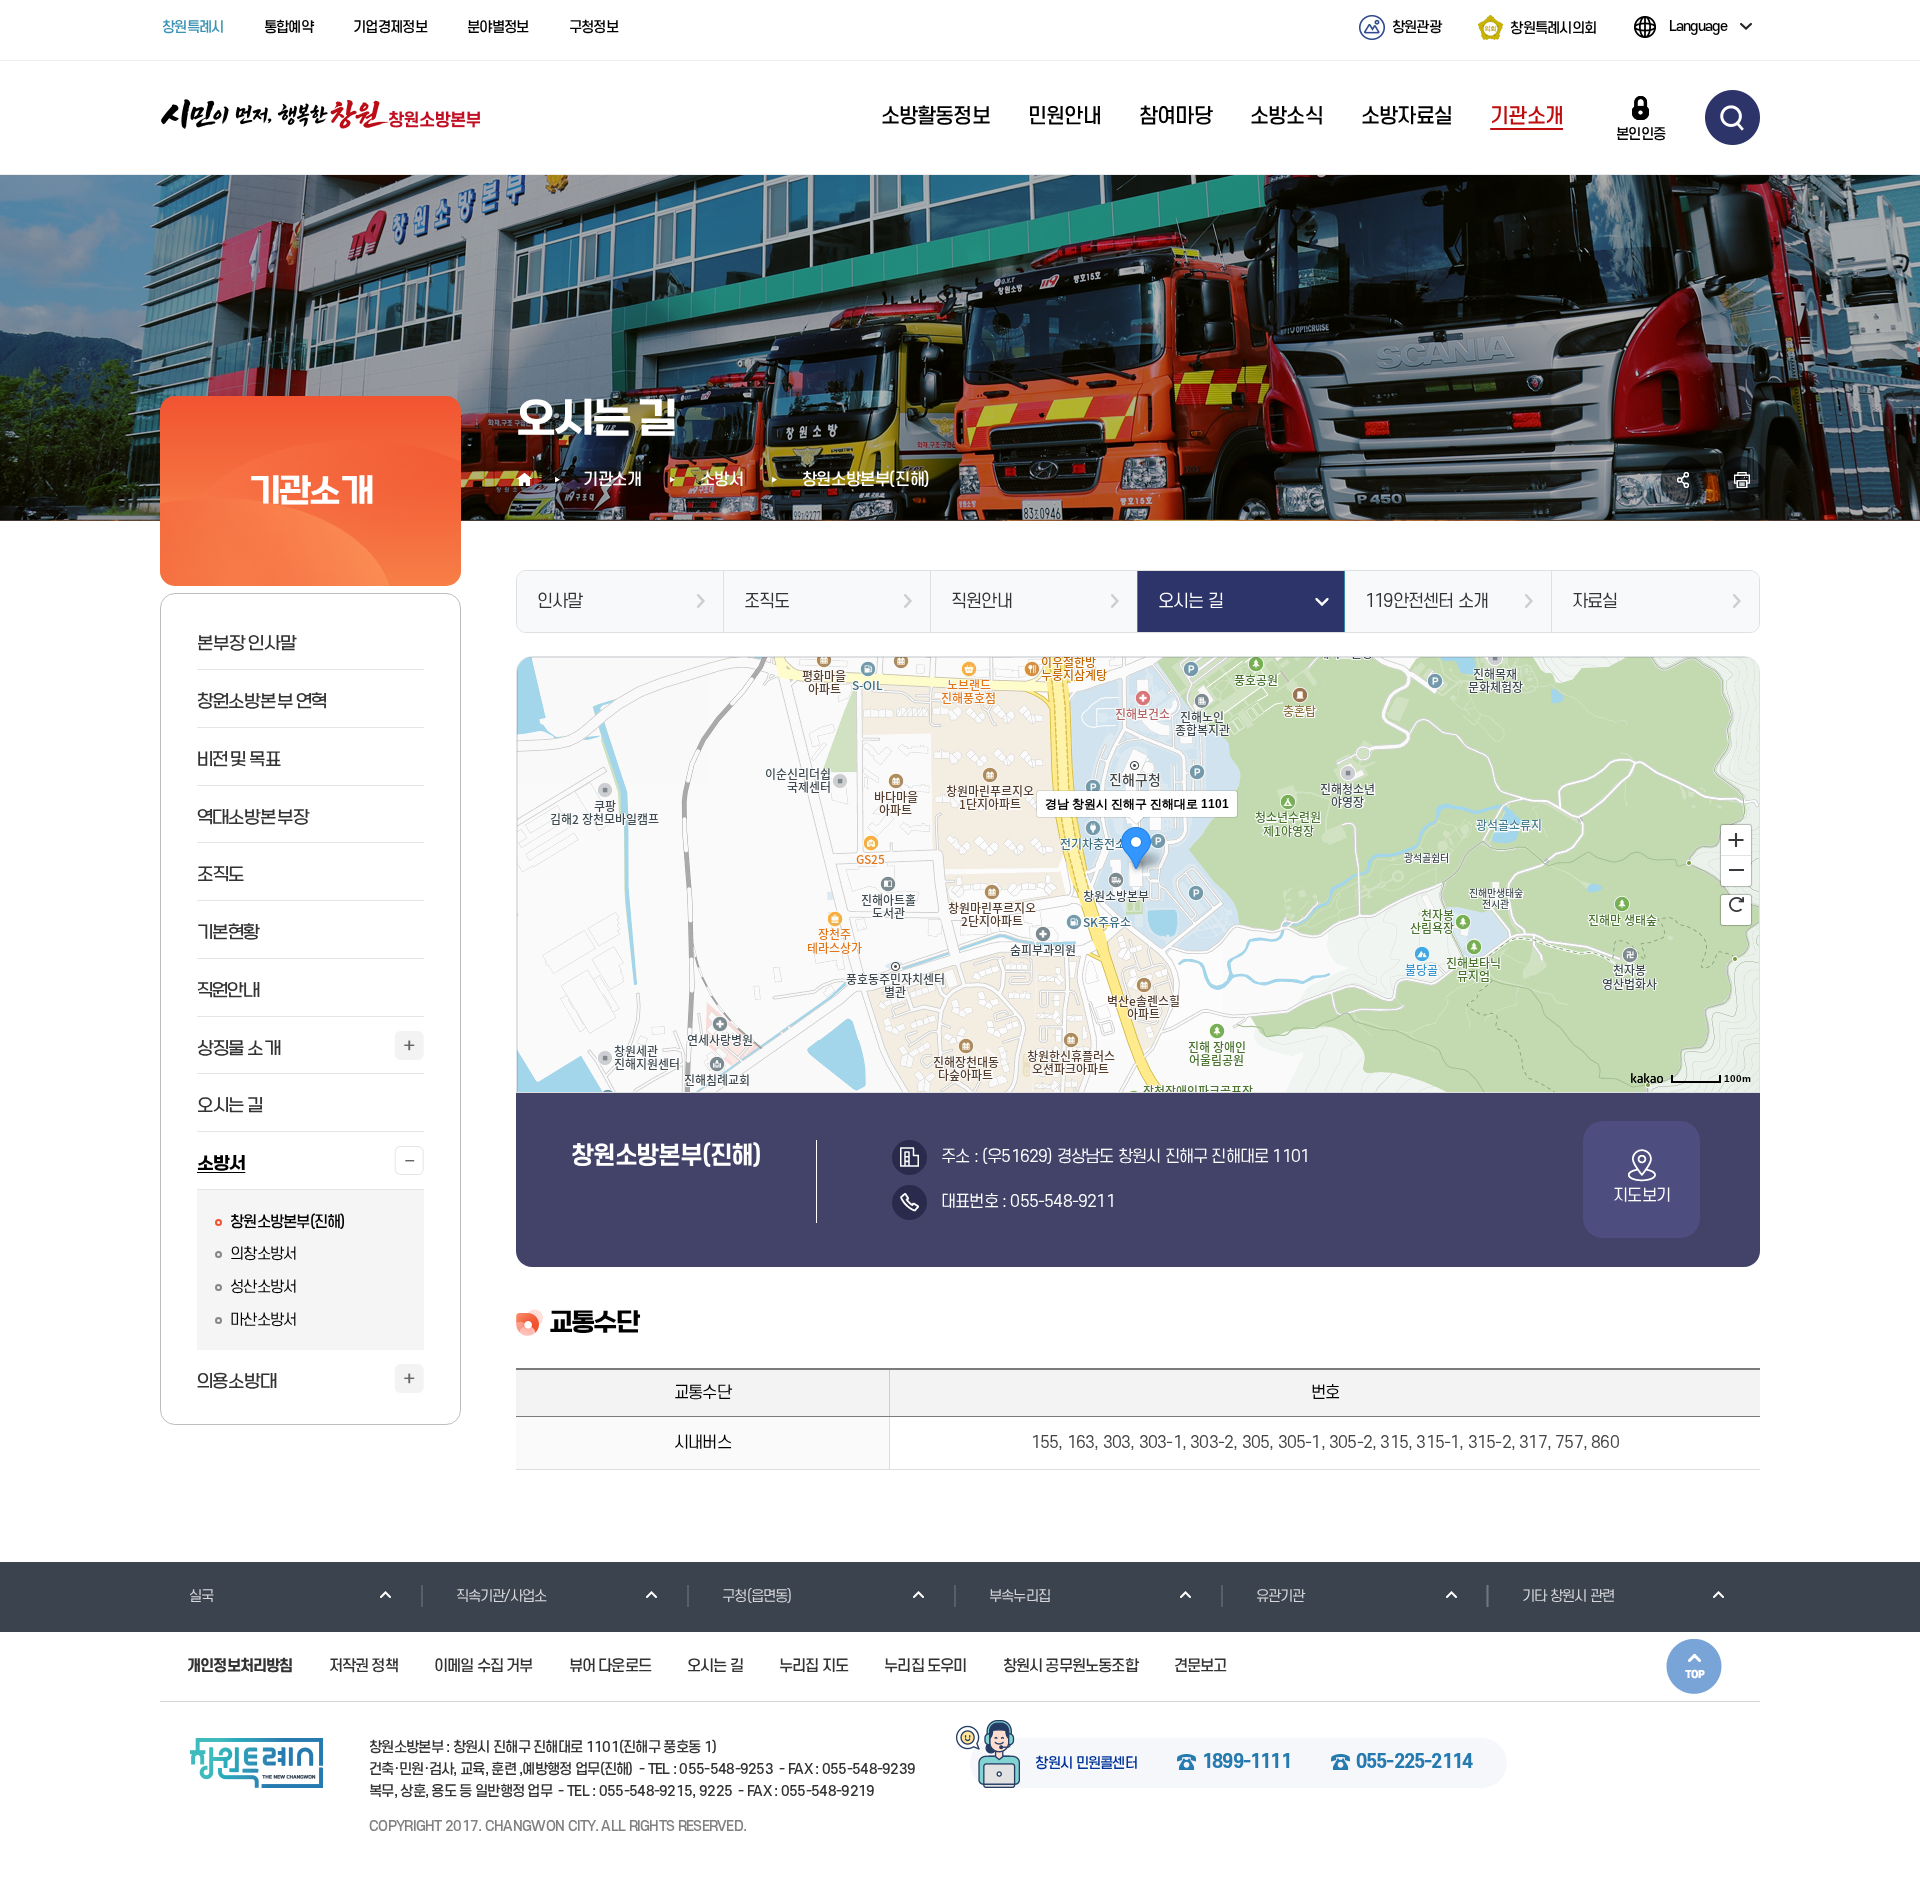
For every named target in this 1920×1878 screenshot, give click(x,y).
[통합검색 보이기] (1732, 117)
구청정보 (593, 27)
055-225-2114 (1414, 1763)
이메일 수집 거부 (483, 1666)
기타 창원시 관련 (1568, 1596)
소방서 (722, 480)
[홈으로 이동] (321, 115)
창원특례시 (193, 27)
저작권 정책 (363, 1666)
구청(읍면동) (756, 1596)
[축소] (1736, 868)
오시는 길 (1190, 601)
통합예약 (288, 27)
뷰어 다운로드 (610, 1666)
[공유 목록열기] (1684, 480)
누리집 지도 (813, 1666)
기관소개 (612, 480)
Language (1698, 26)
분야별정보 (498, 27)
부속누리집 (1019, 1596)
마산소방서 (263, 1320)
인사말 (560, 601)
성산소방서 (263, 1287)
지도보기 (1641, 1196)
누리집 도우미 (925, 1666)
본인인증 (1640, 134)
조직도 (767, 601)
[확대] (1736, 838)
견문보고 (1200, 1666)
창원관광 (1416, 27)
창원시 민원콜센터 (1086, 1764)
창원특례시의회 (1553, 27)
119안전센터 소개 (1426, 601)
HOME (526, 480)
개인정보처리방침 (240, 1666)
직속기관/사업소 (501, 1596)
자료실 (1595, 601)
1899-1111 (1246, 1763)
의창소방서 (263, 1254)
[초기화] (1736, 902)
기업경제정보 (390, 27)
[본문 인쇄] (1742, 480)
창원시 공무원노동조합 (1070, 1666)
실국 (201, 1596)
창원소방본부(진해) (287, 1222)
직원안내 (981, 601)
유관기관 (1280, 1596)
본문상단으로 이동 (1694, 1666)
